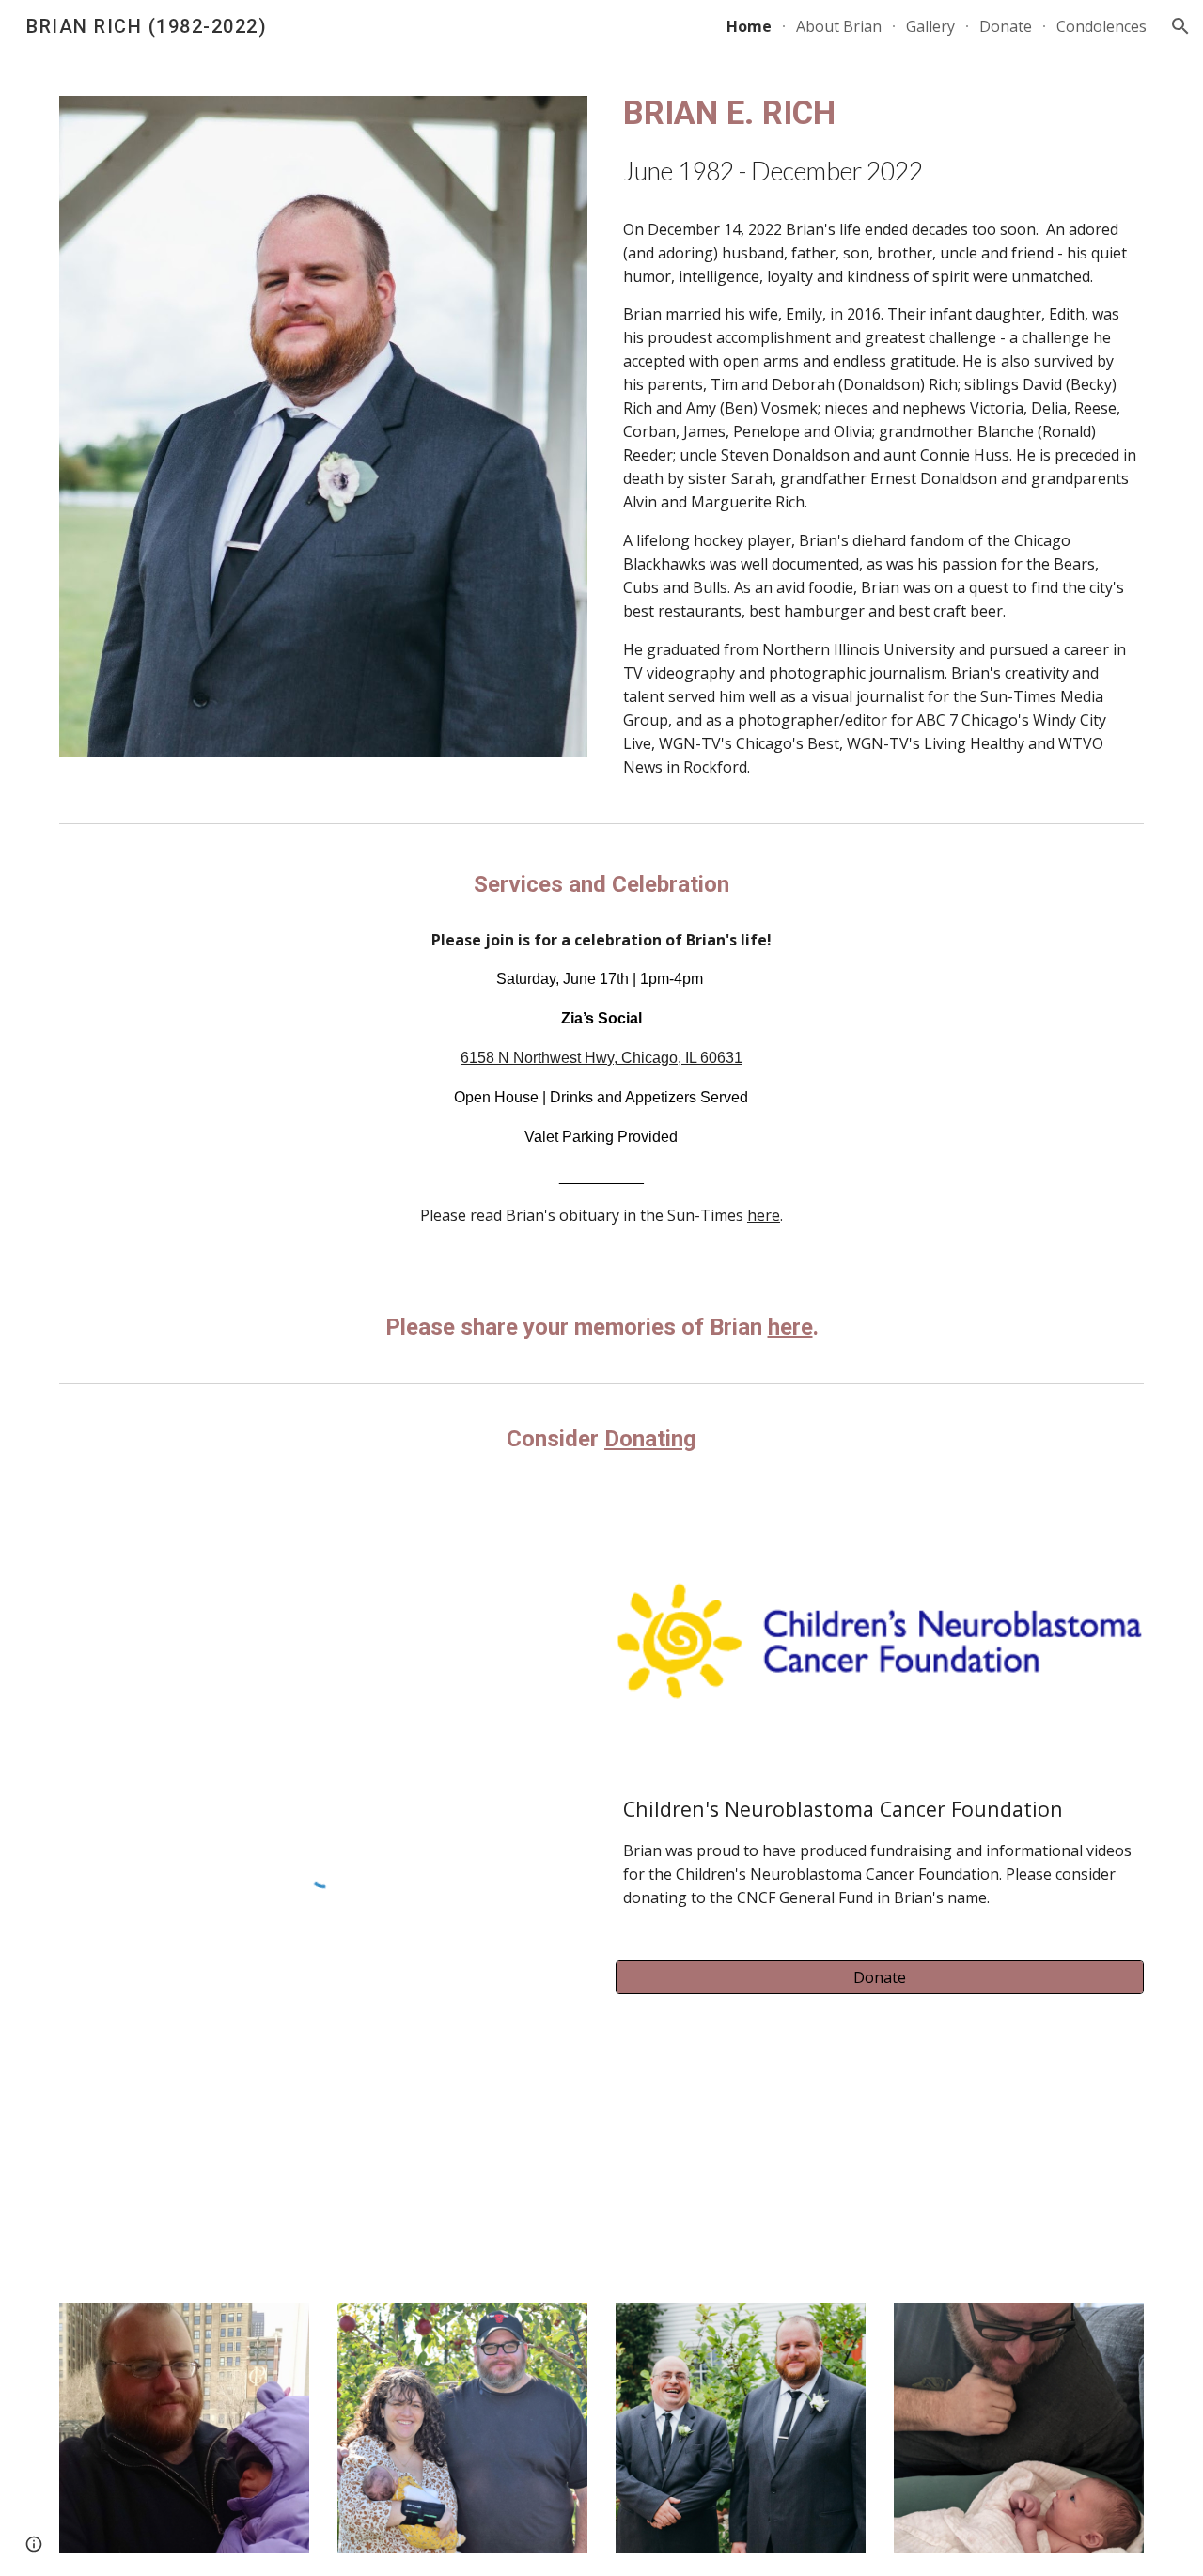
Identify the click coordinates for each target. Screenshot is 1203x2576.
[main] (880, 140)
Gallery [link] (930, 26)
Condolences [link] (1101, 26)
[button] (1180, 26)
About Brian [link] (839, 26)
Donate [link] (1006, 26)
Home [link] (749, 26)
